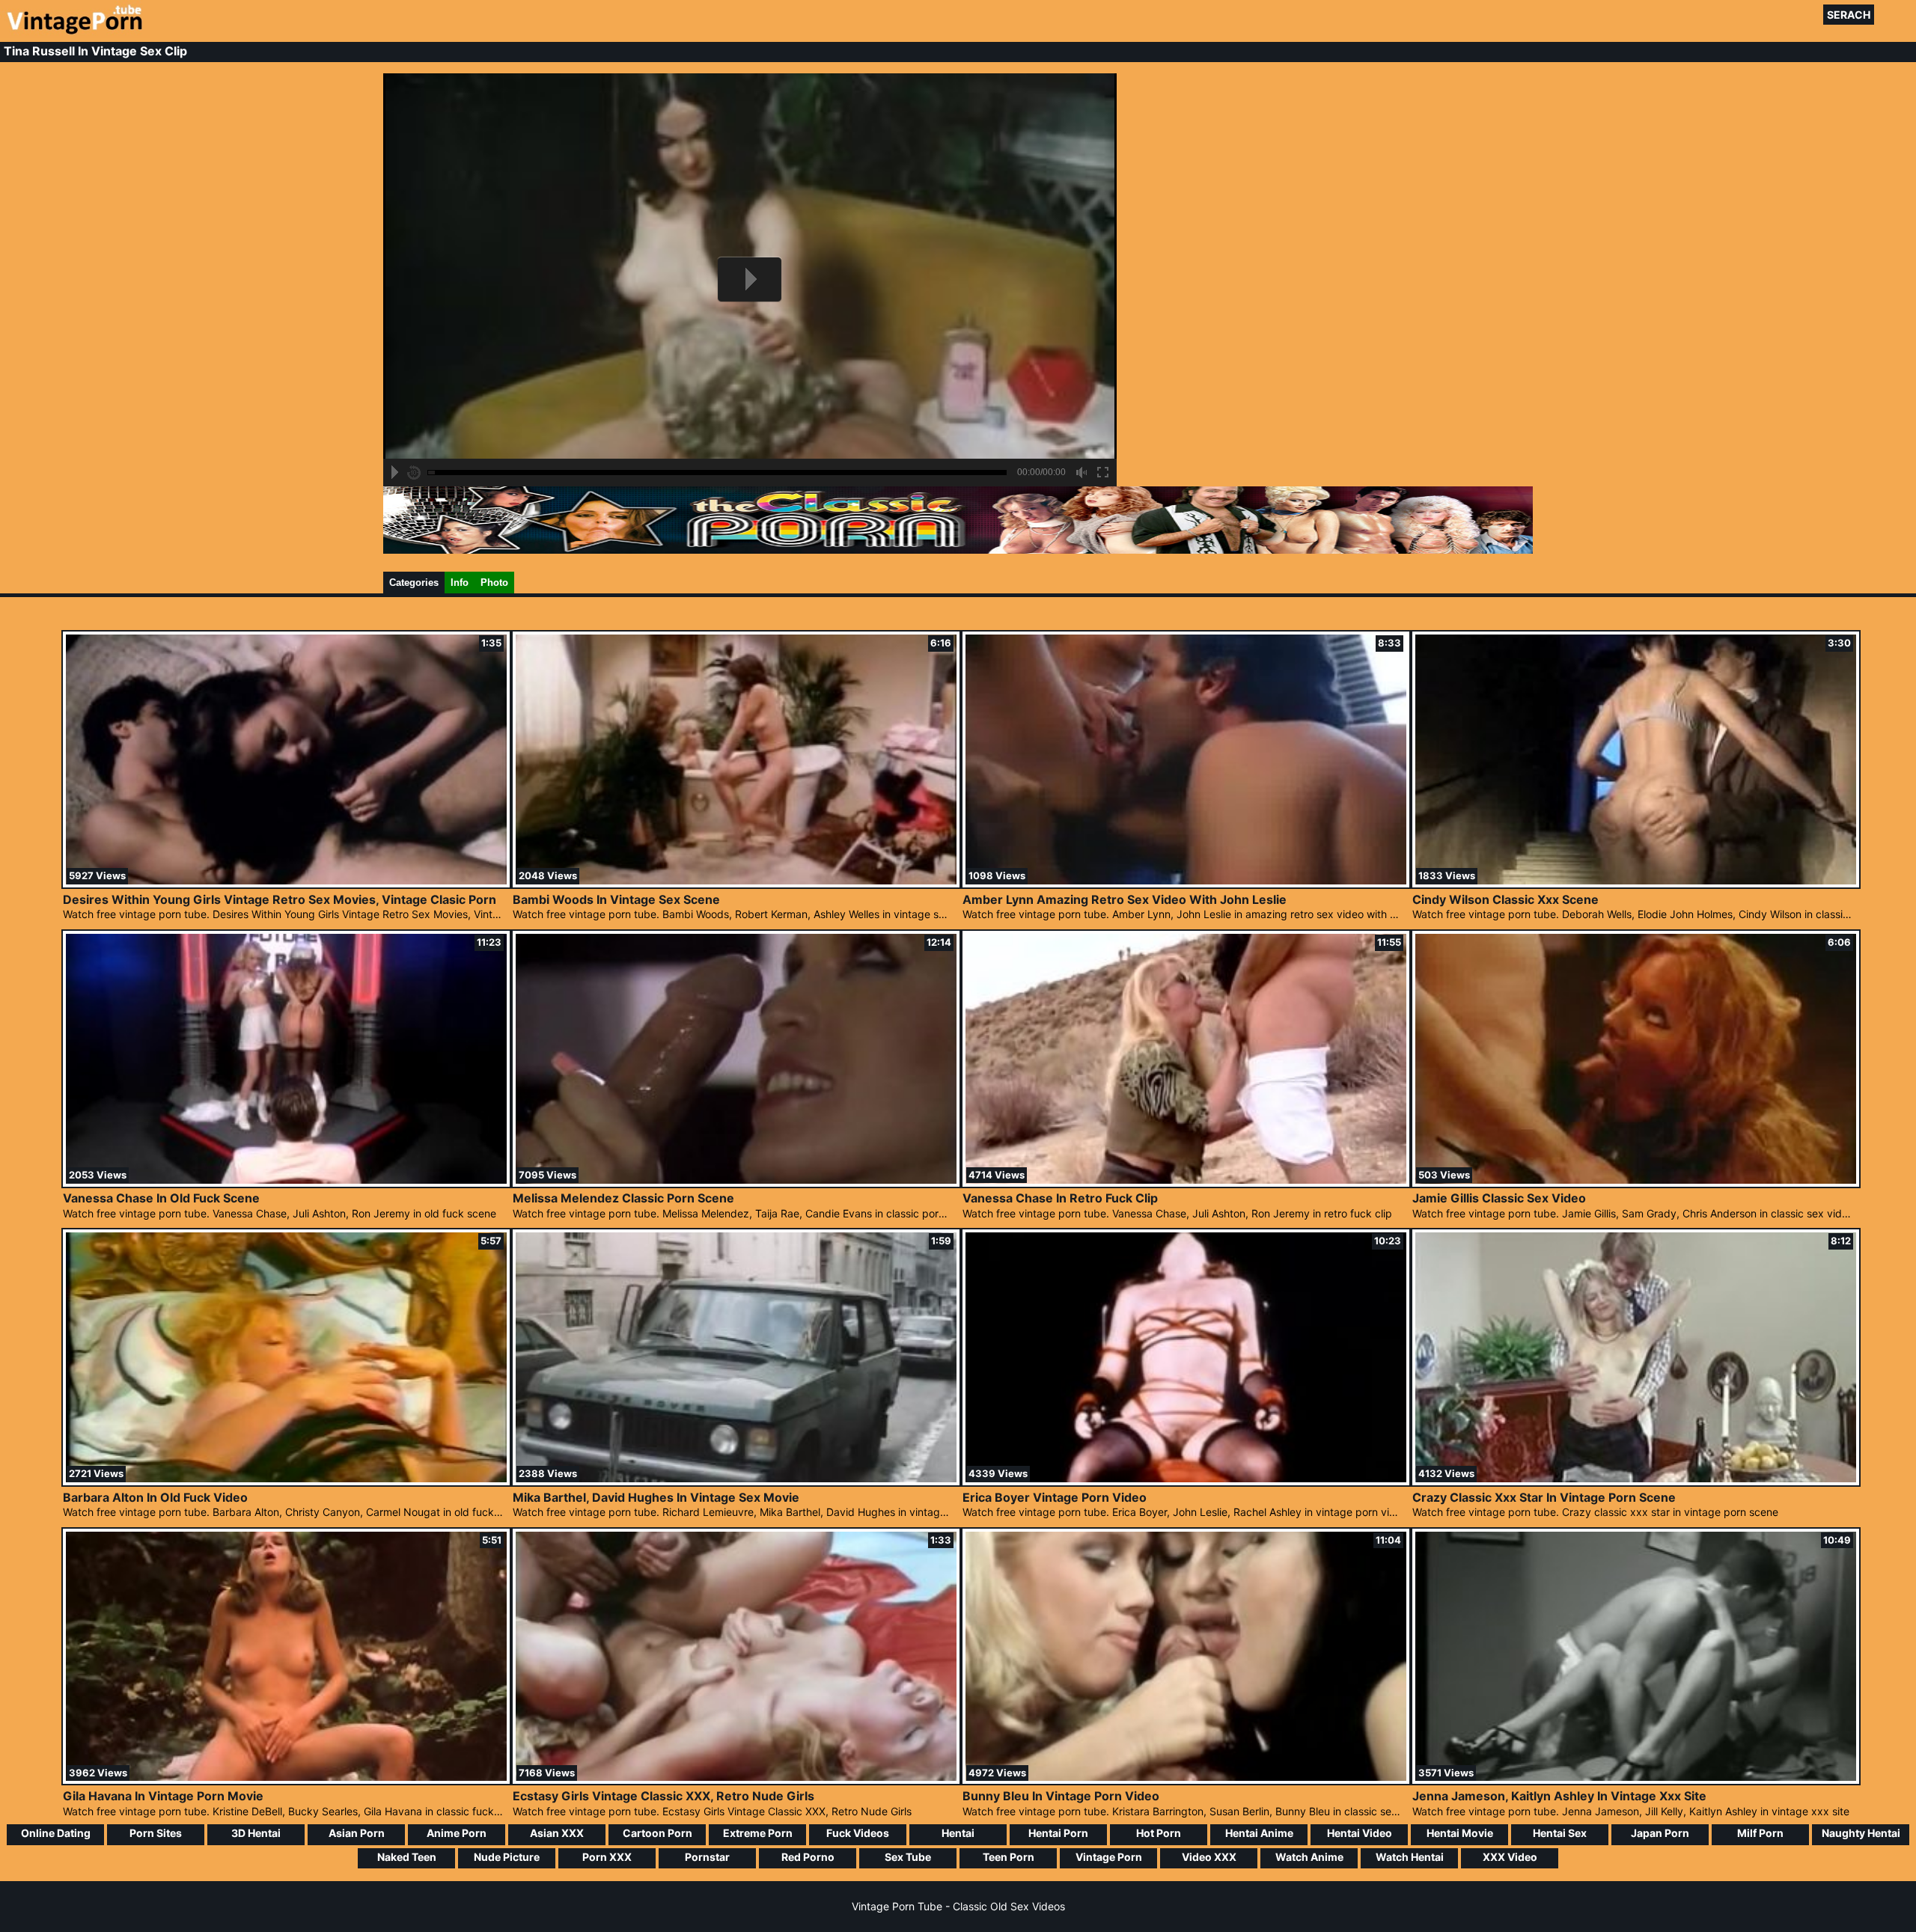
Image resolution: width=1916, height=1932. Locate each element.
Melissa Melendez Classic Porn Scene (623, 1198)
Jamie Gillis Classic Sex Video (1499, 1198)
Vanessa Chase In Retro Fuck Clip (1060, 1198)
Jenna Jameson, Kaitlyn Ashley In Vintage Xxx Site (1559, 1796)
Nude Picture (507, 1857)
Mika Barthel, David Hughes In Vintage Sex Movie (656, 1497)
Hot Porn (1159, 1833)
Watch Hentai (1410, 1857)
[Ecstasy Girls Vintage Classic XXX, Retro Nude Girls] (736, 1780)
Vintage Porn (1109, 1857)
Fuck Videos (858, 1833)
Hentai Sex (1560, 1833)
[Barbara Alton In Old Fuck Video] (286, 1481)
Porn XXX (607, 1857)
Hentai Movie (1460, 1833)
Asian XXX (557, 1833)
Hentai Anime (1259, 1833)
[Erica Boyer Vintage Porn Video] (1186, 1481)
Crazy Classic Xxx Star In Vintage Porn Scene (1544, 1497)
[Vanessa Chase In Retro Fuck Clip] (1186, 1183)
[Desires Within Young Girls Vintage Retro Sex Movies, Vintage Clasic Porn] (286, 883)
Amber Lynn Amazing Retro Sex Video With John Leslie (1125, 899)
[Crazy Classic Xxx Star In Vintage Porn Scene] (1636, 1481)
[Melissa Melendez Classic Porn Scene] (736, 1183)
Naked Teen (407, 1857)
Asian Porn (357, 1833)
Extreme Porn (758, 1833)
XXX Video (1510, 1857)
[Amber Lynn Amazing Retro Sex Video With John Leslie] (1186, 883)
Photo (494, 583)
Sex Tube (908, 1857)
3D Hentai (256, 1833)
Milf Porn (1760, 1833)
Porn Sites (156, 1833)
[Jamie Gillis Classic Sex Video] (1636, 1183)
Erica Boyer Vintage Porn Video (1055, 1497)
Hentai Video (1360, 1833)
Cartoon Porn (658, 1833)
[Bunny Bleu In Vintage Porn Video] (1186, 1780)
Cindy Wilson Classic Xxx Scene (1505, 899)
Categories (414, 583)
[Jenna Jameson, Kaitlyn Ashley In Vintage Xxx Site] (1636, 1780)
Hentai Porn (1058, 1833)
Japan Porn (1660, 1833)
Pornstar (707, 1857)
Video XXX (1209, 1857)
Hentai (958, 1833)
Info (460, 583)
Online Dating (56, 1833)
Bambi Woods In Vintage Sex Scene (616, 899)
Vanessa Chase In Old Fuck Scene (161, 1198)
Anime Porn (457, 1833)
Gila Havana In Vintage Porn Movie (163, 1796)
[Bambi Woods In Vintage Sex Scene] (736, 883)
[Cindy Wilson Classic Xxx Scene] (1636, 883)
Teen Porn (1009, 1857)
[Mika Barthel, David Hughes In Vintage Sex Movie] (736, 1481)
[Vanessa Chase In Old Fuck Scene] (286, 1183)
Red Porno (808, 1857)
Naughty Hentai (1861, 1833)
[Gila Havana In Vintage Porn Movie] (286, 1780)
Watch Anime (1309, 1857)
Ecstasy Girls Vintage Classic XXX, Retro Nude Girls (663, 1796)
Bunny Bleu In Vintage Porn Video (1061, 1796)
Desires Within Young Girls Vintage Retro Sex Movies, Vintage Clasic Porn (280, 899)
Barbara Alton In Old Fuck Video (155, 1497)
